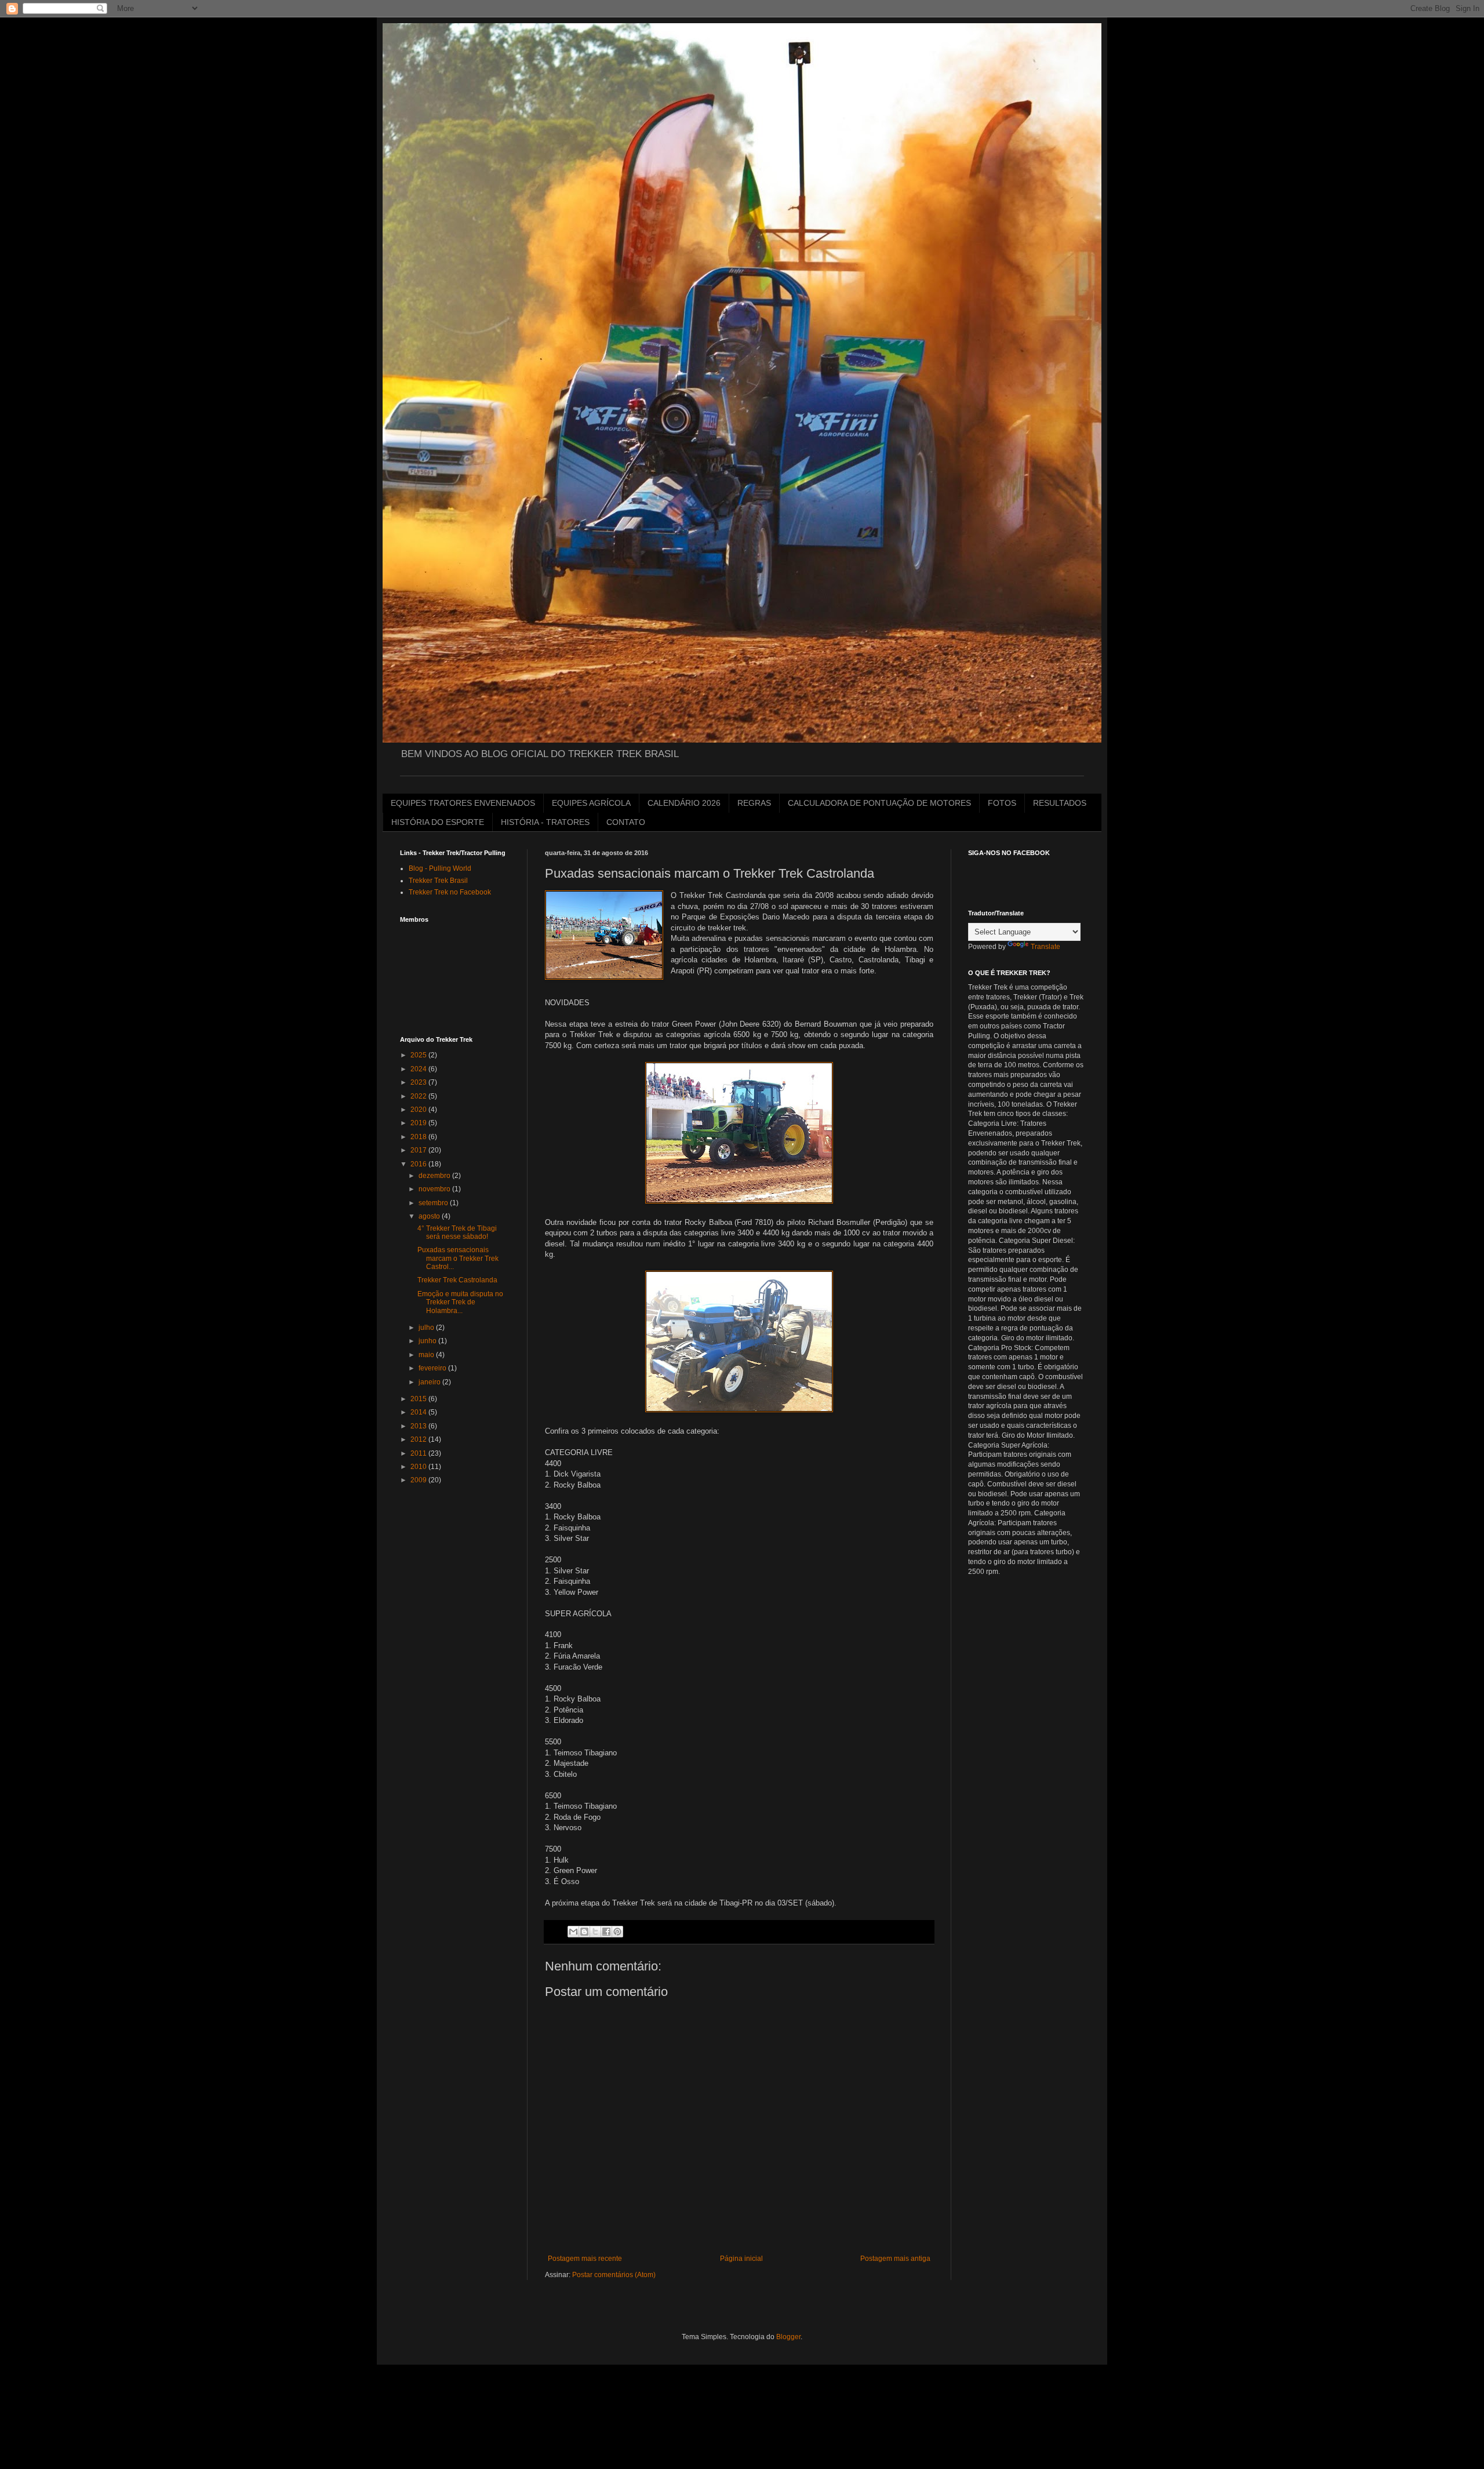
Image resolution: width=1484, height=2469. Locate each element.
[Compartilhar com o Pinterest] (617, 1932)
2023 (419, 1082)
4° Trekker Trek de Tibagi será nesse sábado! (457, 1232)
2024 (419, 1069)
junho (428, 1341)
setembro (434, 1203)
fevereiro (433, 1368)
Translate (1045, 947)
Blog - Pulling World (440, 868)
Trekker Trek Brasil (438, 881)
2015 (419, 1399)
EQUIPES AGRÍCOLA (591, 803)
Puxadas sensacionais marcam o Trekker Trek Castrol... (458, 1258)
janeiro (430, 1382)
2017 (419, 1150)
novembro (435, 1189)
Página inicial (741, 2259)
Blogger (788, 2337)
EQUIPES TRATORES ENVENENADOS (463, 803)
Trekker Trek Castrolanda (457, 1280)
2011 (419, 1453)
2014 (419, 1412)
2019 (419, 1123)
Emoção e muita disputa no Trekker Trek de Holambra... (460, 1302)
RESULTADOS (1060, 803)
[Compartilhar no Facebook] (606, 1932)
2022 (419, 1096)
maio (427, 1355)
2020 (419, 1110)
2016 (419, 1164)
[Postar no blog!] (584, 1932)
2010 (419, 1467)
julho (427, 1328)
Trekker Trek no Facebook (450, 892)
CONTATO (626, 822)
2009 (419, 1480)
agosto (430, 1216)
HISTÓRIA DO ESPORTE (438, 822)
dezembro (435, 1176)
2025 (419, 1055)
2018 (419, 1137)
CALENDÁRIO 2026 (684, 803)
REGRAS (754, 803)
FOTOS (1002, 803)
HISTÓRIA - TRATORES (545, 822)
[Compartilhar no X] (595, 1932)
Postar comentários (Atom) (614, 2275)
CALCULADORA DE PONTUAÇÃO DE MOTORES (879, 803)
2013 (419, 1426)
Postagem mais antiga (895, 2259)
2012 (419, 1439)
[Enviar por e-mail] (573, 1932)
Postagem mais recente (585, 2259)
